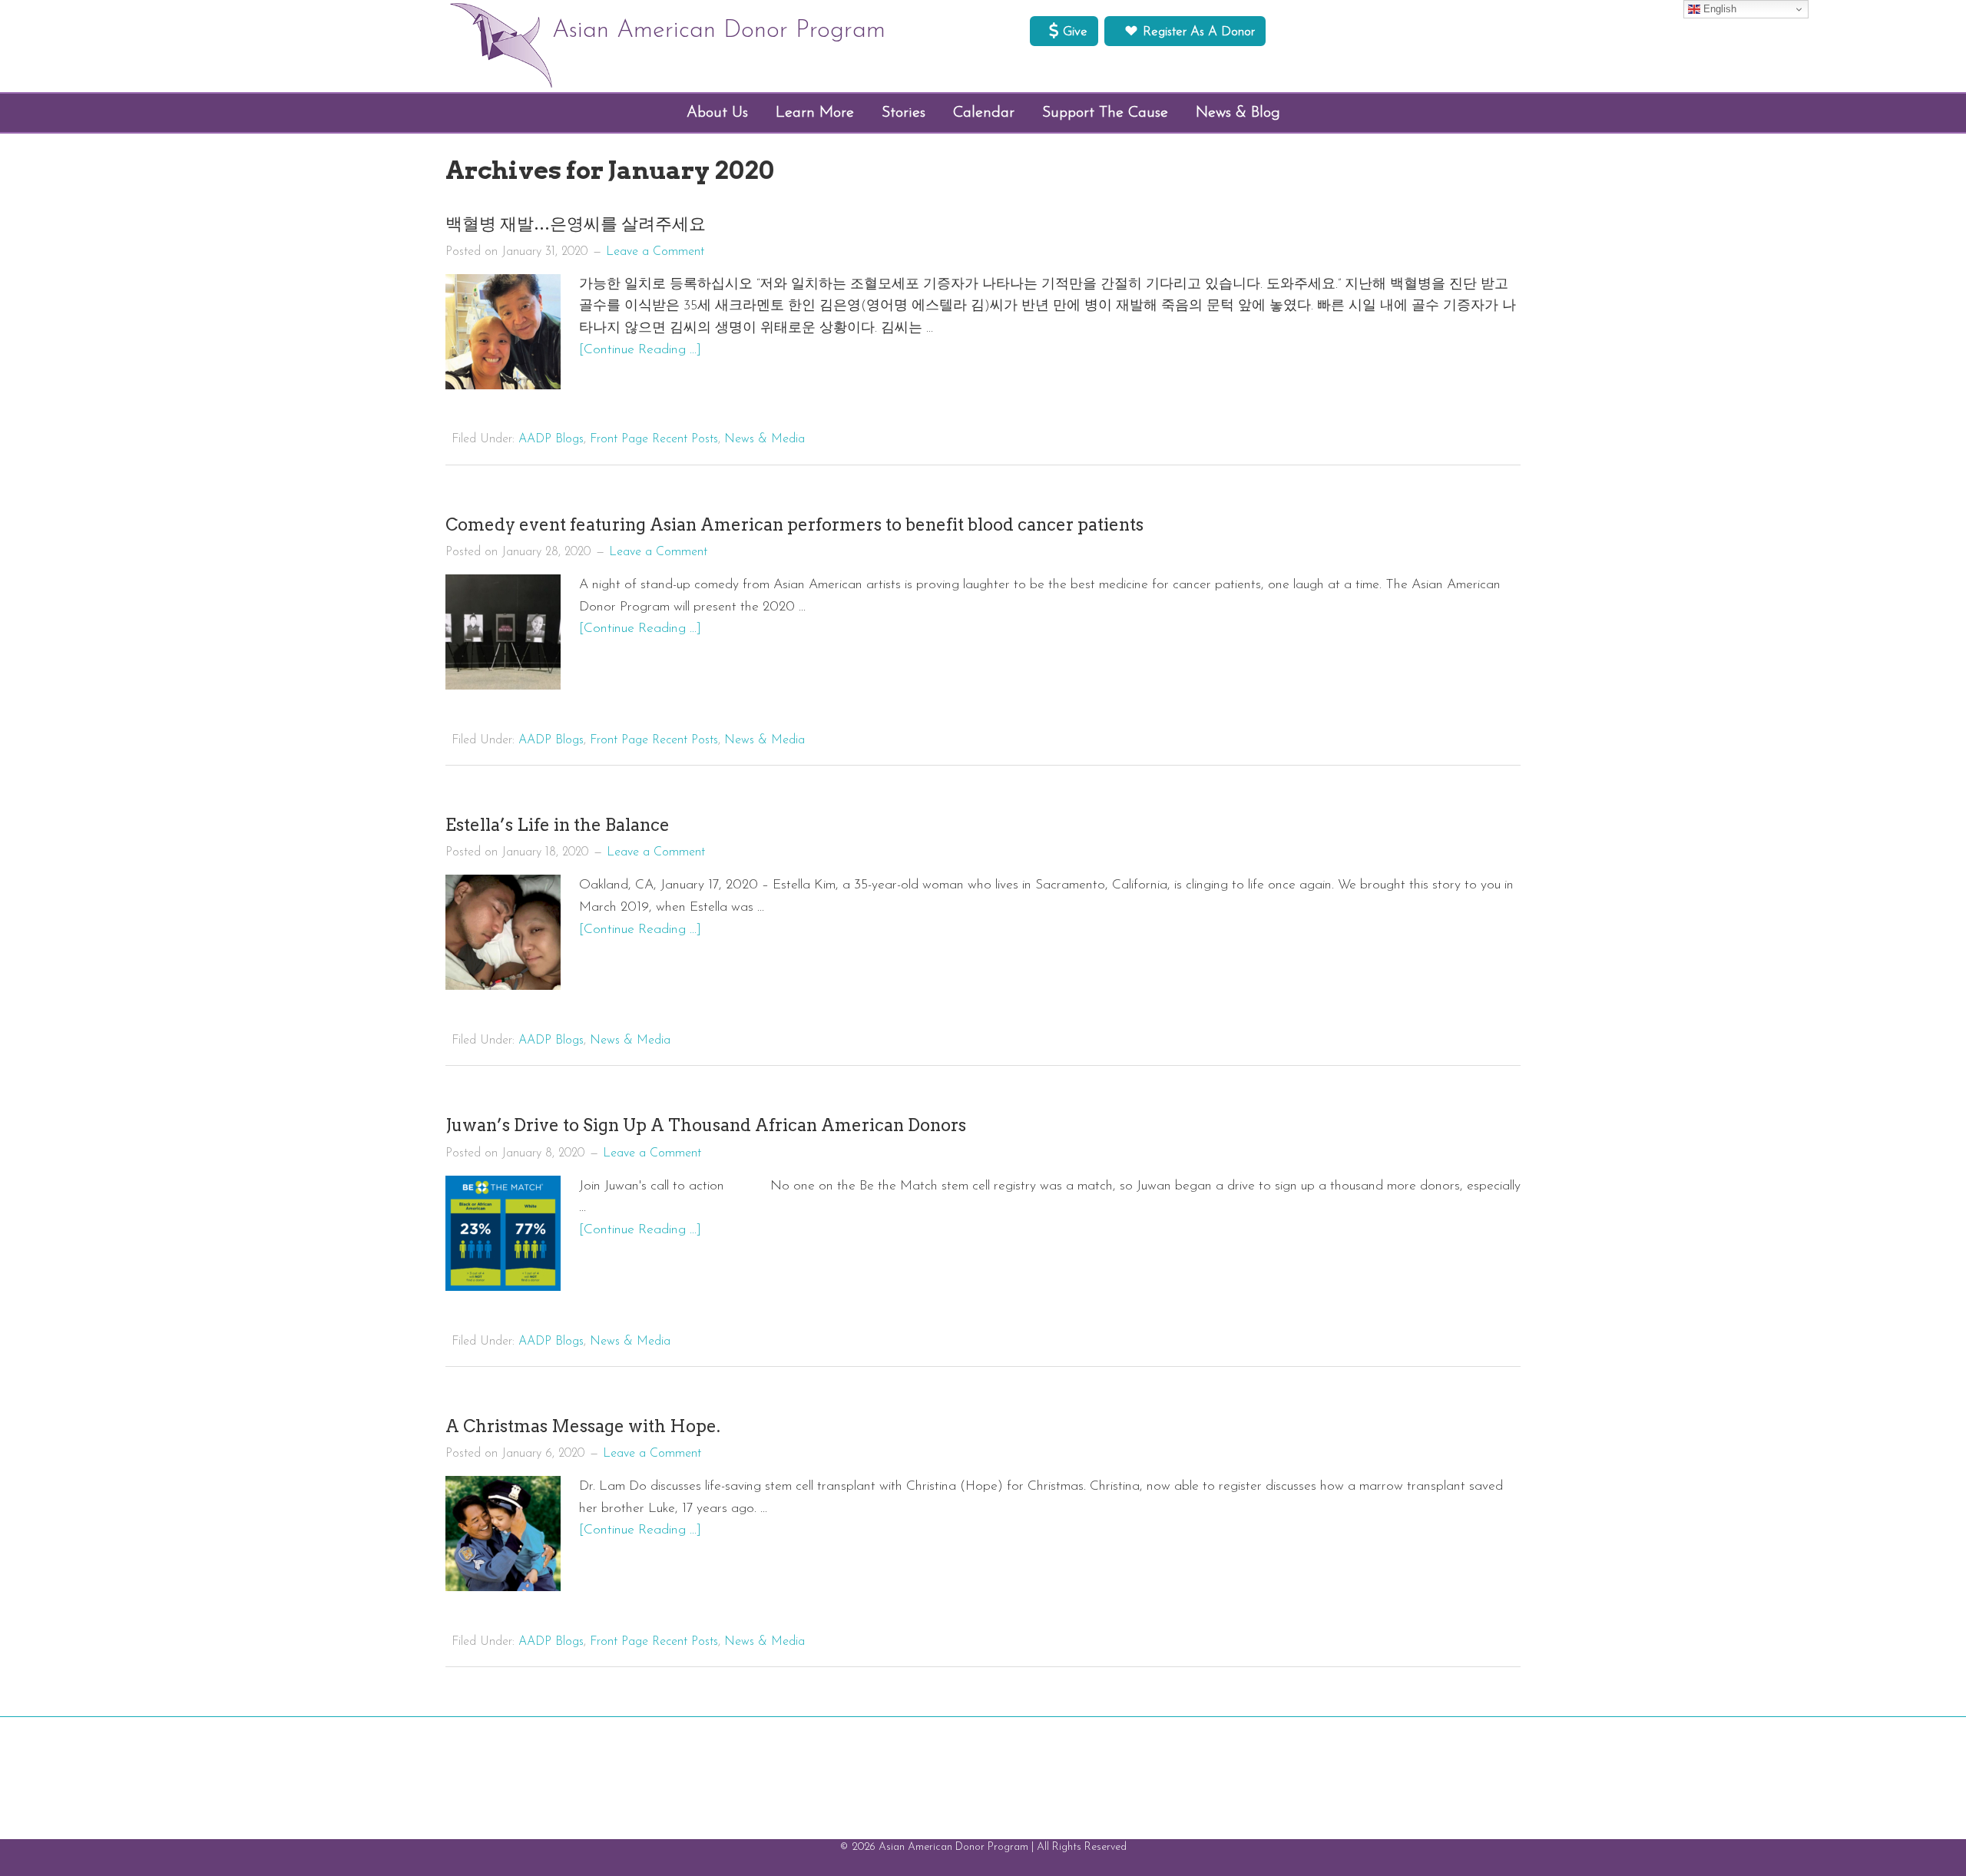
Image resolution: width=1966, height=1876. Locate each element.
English (1718, 9)
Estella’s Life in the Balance (558, 825)
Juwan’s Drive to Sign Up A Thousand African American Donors (706, 1125)
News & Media (765, 439)
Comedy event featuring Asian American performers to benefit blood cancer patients (794, 524)
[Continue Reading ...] (640, 350)
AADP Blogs (551, 439)
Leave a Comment (655, 252)
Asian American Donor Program (719, 31)
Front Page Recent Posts (654, 439)
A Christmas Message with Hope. (583, 1426)
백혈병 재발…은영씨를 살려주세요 (576, 223)
